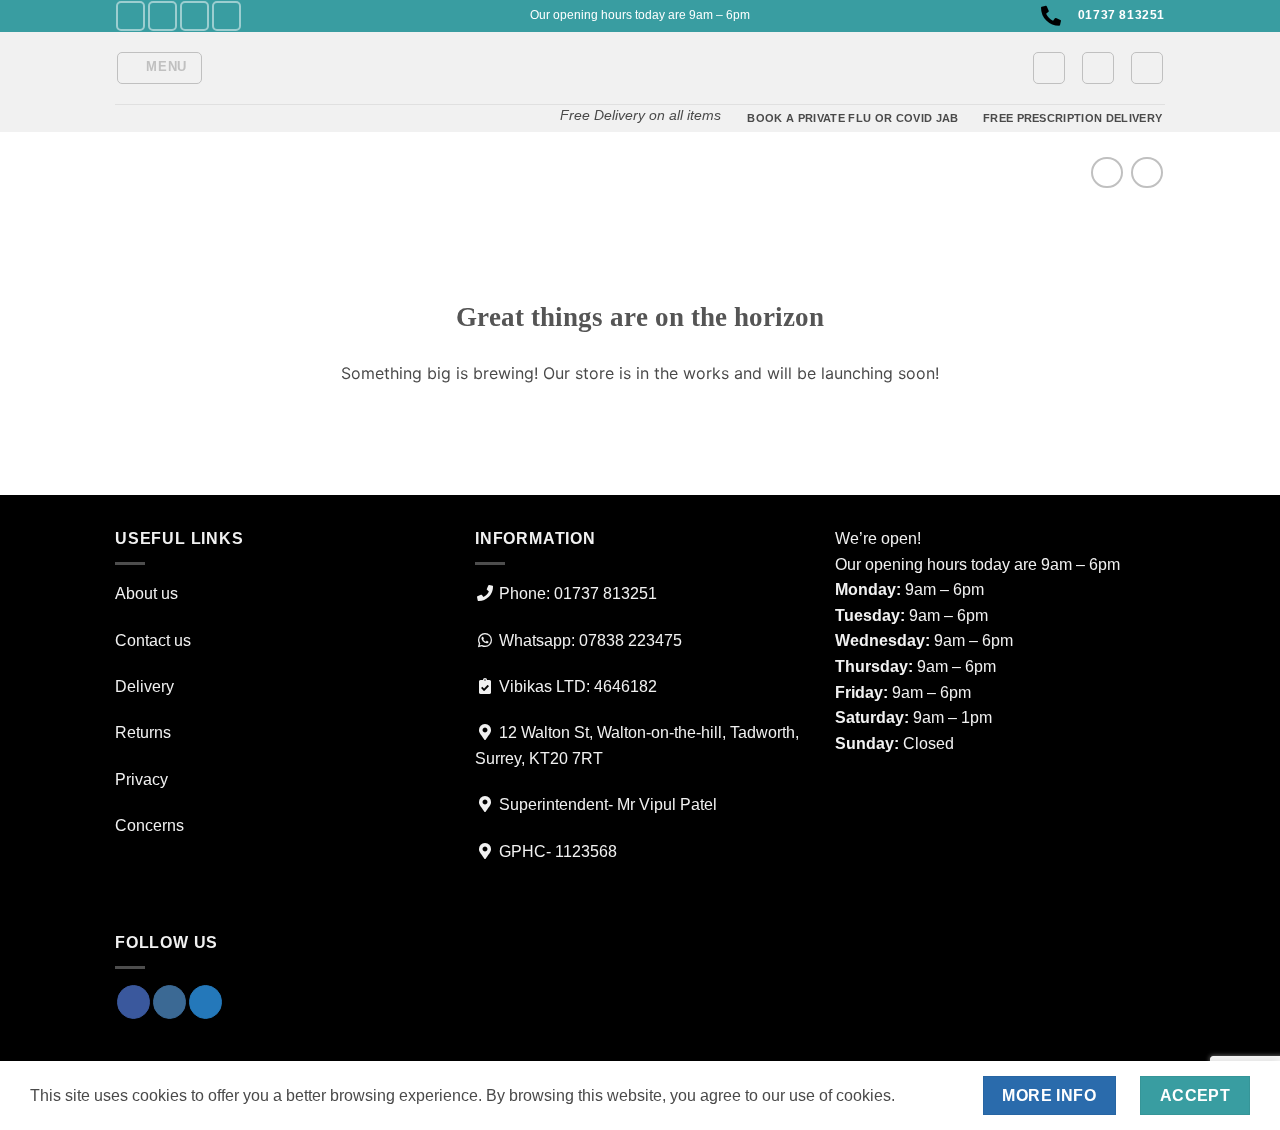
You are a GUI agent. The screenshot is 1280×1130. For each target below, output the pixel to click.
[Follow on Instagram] (162, 15)
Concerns (149, 825)
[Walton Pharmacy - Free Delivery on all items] (640, 63)
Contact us (153, 640)
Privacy (141, 779)
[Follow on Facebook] (130, 15)
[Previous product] (1146, 172)
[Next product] (1106, 172)
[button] (160, 68)
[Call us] (226, 15)
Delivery (144, 686)
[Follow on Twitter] (194, 15)
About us (146, 593)
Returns (143, 732)
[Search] (1147, 68)
